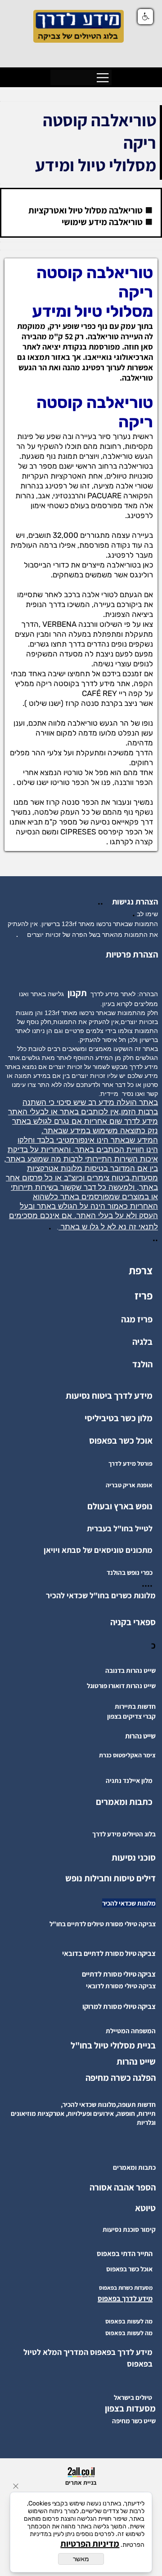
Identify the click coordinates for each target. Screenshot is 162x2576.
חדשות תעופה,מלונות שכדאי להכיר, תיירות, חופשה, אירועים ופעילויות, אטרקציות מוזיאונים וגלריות (83, 2113)
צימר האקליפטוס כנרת (127, 1755)
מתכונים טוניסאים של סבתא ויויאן (98, 1550)
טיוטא (144, 2208)
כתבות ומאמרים (124, 1802)
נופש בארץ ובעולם (120, 1506)
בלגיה (142, 1342)
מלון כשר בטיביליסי (119, 1418)
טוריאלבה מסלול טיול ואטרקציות (85, 210)
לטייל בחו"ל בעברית (120, 1528)
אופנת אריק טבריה (129, 1485)
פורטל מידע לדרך (130, 1463)
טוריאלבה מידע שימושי (102, 222)
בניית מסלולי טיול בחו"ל (113, 2045)
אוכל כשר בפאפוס (121, 1441)
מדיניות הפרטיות (90, 2544)
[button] (145, 17)
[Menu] (103, 78)
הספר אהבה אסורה (123, 2187)
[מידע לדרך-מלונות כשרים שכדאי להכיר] (43, 1595)
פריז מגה (137, 1319)
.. (102, 901)
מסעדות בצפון (130, 2408)
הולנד (142, 1364)
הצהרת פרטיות (132, 954)
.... (147, 1583)
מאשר (81, 2559)
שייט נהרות (136, 2062)
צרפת (141, 1270)
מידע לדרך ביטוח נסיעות (109, 1396)
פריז (144, 1295)
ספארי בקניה (133, 1622)
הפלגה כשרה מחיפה (121, 2078)
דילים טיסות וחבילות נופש (110, 1878)
